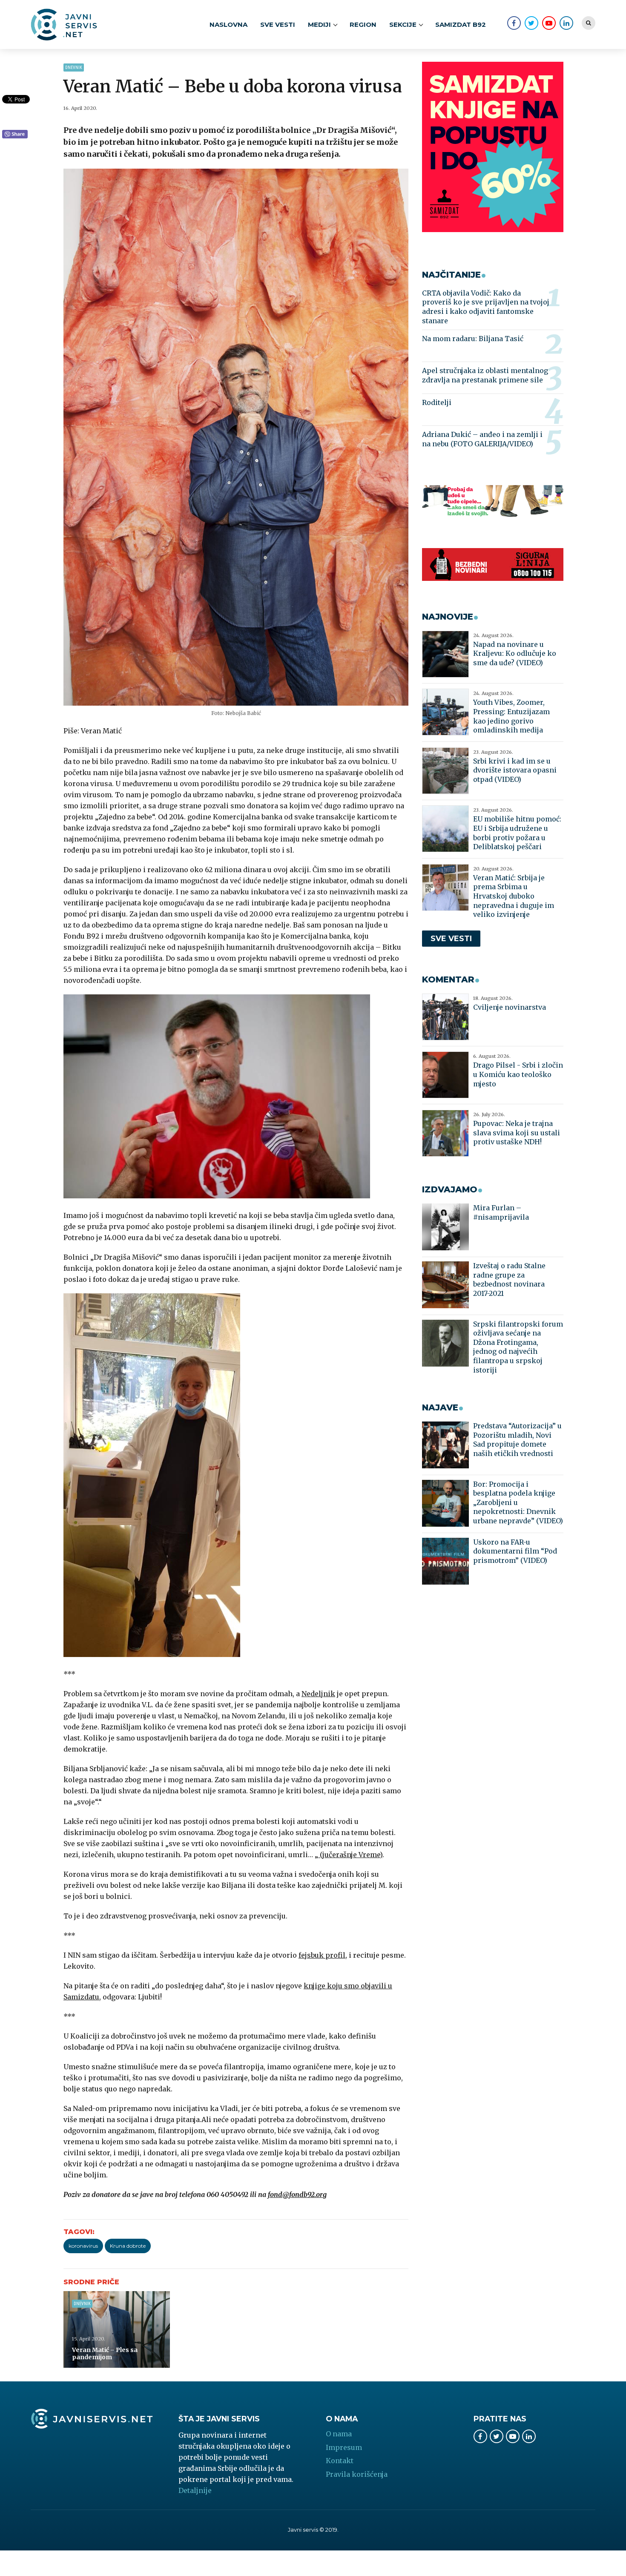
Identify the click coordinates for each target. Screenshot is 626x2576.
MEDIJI (319, 24)
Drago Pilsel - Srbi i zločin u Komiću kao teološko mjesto (518, 1074)
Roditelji (437, 402)
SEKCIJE (403, 24)
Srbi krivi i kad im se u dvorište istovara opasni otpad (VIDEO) (515, 770)
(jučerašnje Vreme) (350, 1855)
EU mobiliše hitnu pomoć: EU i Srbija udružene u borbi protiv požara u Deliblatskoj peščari (517, 833)
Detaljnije (195, 2490)
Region (363, 24)
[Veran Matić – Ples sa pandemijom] (117, 2329)
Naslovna (228, 24)
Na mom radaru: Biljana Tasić (473, 339)
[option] (236, 437)
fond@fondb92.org (297, 2194)
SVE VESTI (278, 24)
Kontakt (340, 2461)
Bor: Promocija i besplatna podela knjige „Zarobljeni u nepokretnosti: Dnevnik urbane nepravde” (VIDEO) (518, 1502)
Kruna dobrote (128, 2246)
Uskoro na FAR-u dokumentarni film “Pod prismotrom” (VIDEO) (515, 1551)
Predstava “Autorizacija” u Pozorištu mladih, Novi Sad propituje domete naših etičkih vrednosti (517, 1440)
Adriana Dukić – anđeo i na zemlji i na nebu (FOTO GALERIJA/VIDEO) (482, 439)
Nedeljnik (318, 1694)
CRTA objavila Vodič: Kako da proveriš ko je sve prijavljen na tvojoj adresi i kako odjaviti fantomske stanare (486, 307)
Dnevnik (74, 67)
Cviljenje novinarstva (510, 1007)
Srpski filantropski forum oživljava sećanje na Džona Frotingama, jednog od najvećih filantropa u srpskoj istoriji (518, 1347)
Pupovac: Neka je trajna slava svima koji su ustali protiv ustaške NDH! (517, 1133)
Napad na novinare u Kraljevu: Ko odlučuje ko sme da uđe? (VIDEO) (515, 653)
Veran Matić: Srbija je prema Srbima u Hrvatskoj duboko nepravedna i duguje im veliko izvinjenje (514, 896)
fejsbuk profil (322, 1955)
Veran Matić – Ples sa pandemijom (105, 2354)
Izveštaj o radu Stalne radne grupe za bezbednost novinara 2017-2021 (509, 1279)
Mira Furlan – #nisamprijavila (501, 1212)
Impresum (344, 2447)
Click (15, 135)
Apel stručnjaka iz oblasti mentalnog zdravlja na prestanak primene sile (485, 375)
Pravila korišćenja (357, 2474)
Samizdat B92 (461, 24)
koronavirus (83, 2246)
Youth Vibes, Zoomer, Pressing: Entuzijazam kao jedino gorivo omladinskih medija (511, 716)
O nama (339, 2434)
